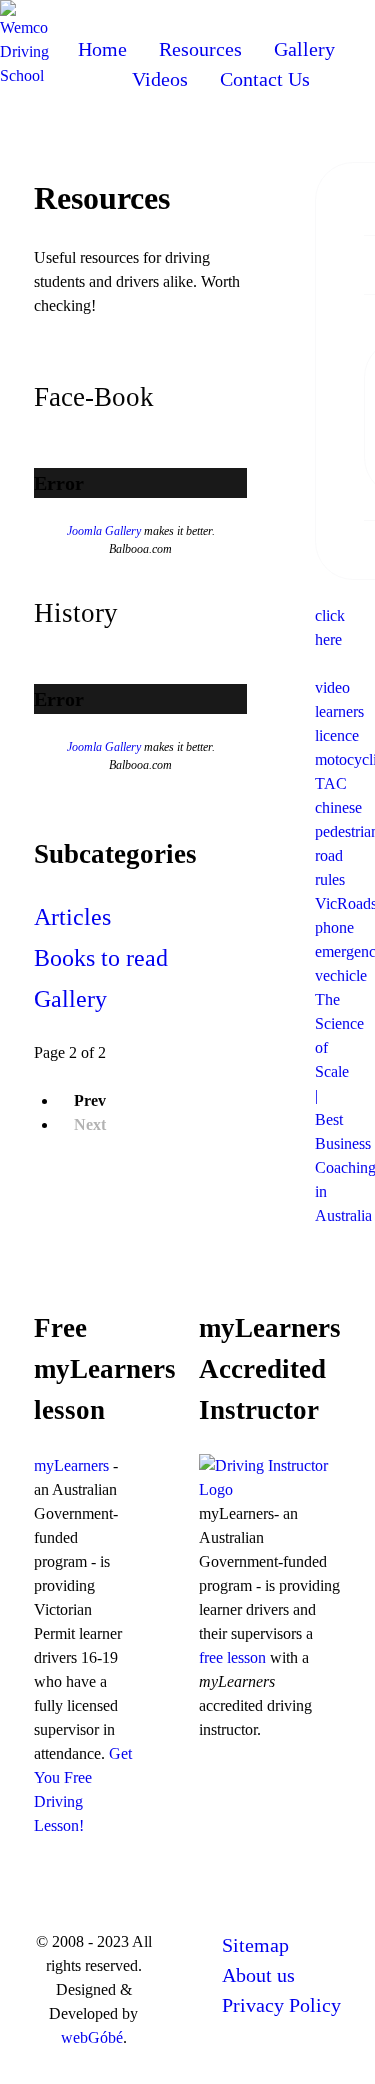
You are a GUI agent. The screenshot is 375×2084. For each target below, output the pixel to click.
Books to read (101, 958)
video (332, 687)
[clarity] (28, 42)
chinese (338, 807)
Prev (90, 1100)
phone (334, 927)
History (76, 613)
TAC (331, 783)
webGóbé (92, 2037)
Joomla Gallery (104, 531)
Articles (72, 917)
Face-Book (94, 397)
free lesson (232, 1657)
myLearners (71, 1465)
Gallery (70, 999)
